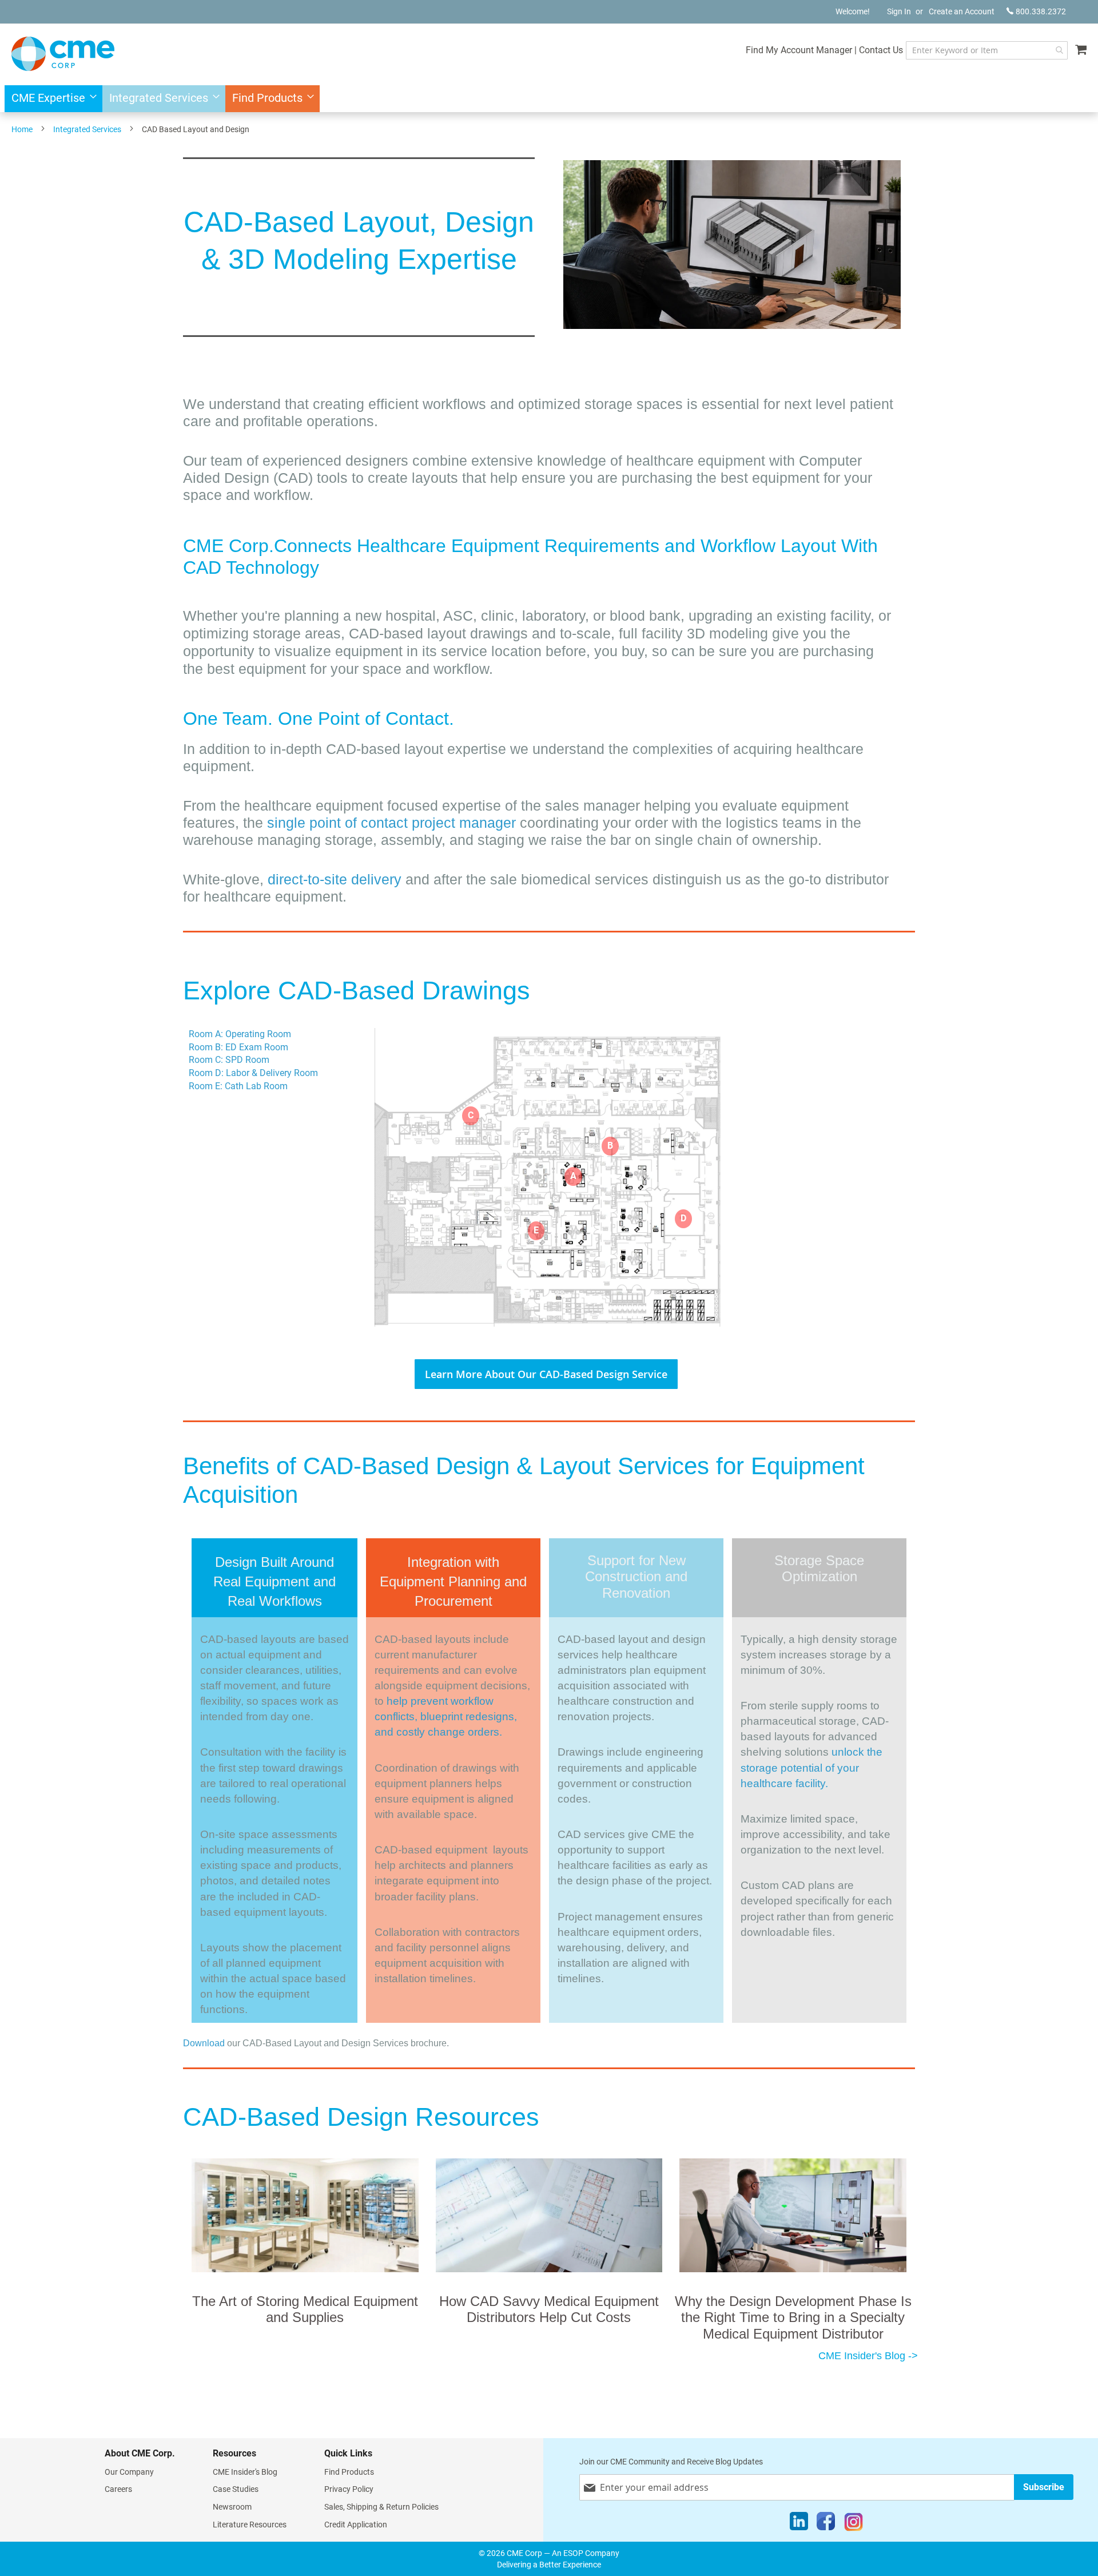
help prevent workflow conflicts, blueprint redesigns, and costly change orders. (446, 1716)
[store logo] (63, 54)
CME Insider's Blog (245, 2472)
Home (22, 129)
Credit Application (356, 2525)
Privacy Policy (349, 2489)
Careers (118, 2489)
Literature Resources (250, 2525)
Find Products (349, 2472)
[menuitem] (51, 99)
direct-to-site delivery (335, 879)
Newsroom (232, 2507)
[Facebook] (826, 2524)
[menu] (549, 99)
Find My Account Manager (799, 50)
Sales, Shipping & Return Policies (381, 2507)
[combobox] (987, 50)
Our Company (129, 2472)
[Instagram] (854, 2524)
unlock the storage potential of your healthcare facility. (811, 1767)
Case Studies (236, 2489)
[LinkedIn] (799, 2524)
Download (204, 2043)
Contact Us (881, 50)
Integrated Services (87, 129)
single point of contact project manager (393, 823)
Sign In (899, 11)
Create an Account (962, 11)
